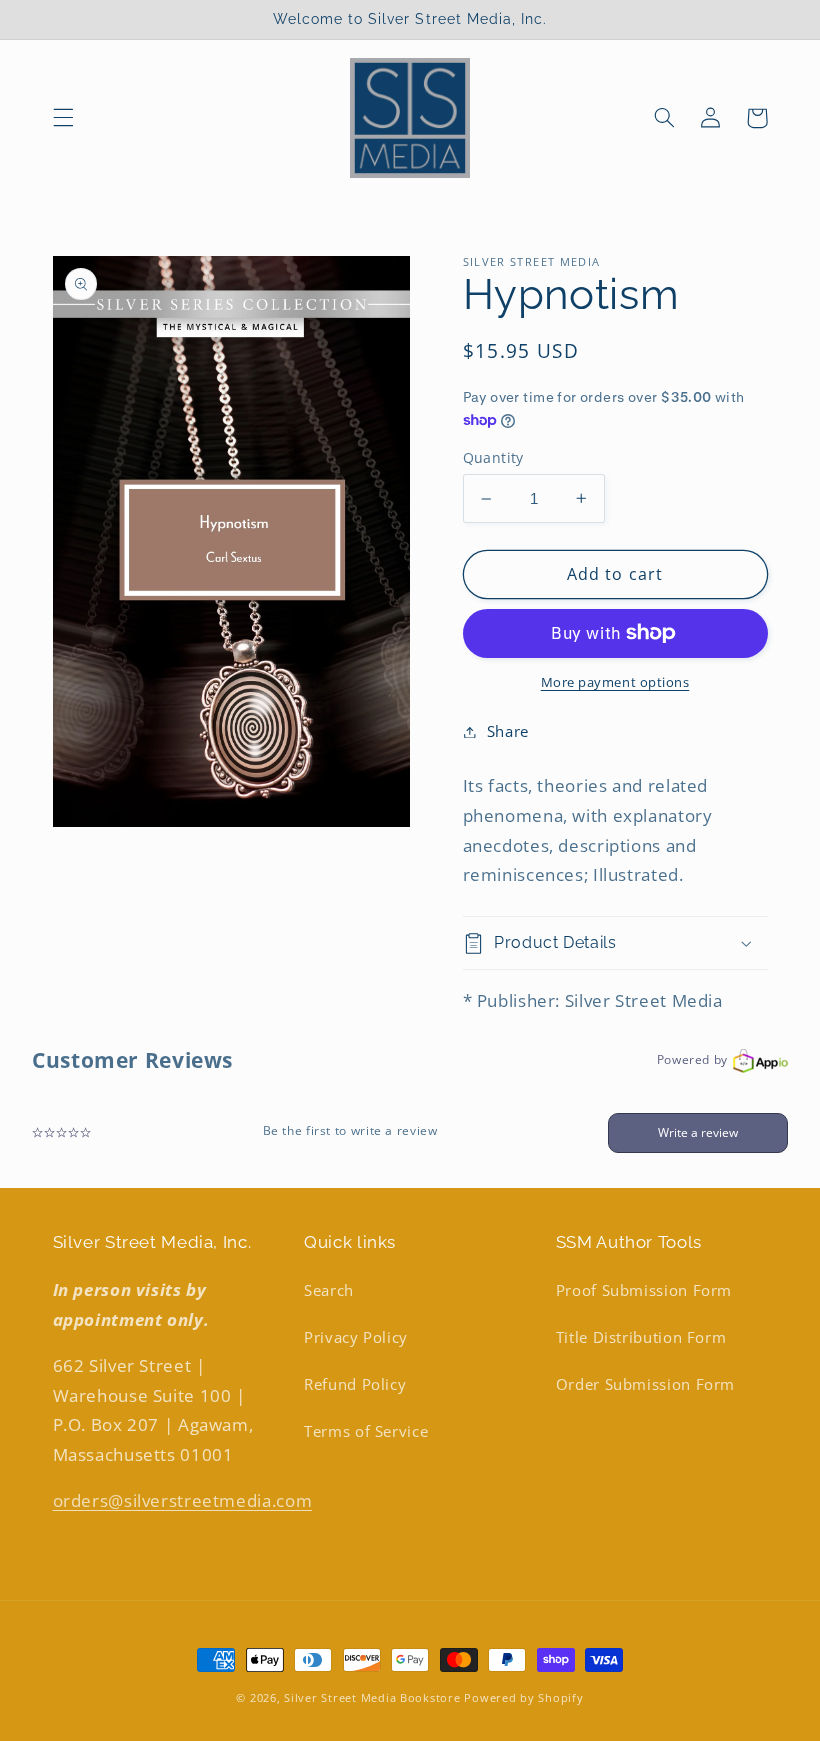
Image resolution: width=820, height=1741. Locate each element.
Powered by (692, 1059)
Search (329, 1290)
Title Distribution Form (641, 1337)
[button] (63, 118)
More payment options (615, 682)
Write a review (698, 1132)
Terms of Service (366, 1431)
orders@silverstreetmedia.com (183, 1500)
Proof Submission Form (644, 1290)
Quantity (493, 457)
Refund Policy (355, 1384)
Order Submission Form (645, 1384)
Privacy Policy (356, 1337)
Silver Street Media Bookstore (372, 1698)
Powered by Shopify (523, 1698)
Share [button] (508, 731)
